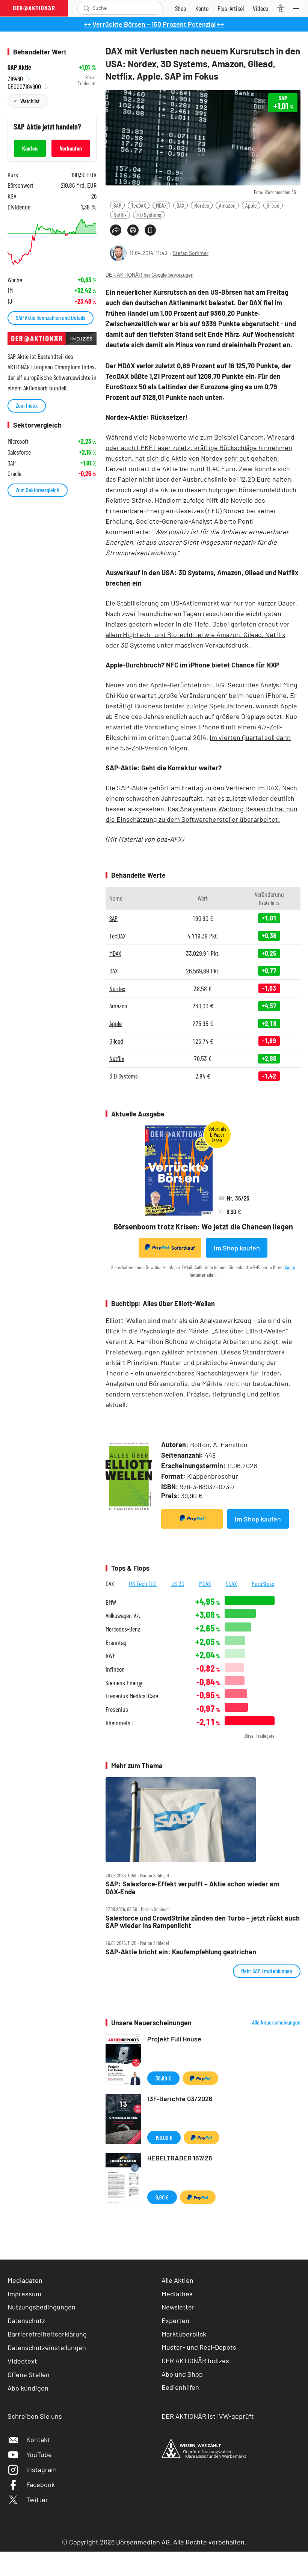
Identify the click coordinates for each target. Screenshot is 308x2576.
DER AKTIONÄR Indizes (195, 2361)
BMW (111, 1602)
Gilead (273, 205)
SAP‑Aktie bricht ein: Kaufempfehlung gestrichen (181, 1952)
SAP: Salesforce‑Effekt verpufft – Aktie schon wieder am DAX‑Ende (192, 1888)
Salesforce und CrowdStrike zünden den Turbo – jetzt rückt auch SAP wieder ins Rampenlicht (203, 1922)
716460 (16, 78)
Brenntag (116, 1643)
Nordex (202, 205)
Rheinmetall (119, 1723)
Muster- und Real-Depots (199, 2347)
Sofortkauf (183, 1248)
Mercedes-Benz (123, 1629)
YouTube (39, 2454)
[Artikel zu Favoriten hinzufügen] (150, 230)
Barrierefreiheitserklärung (47, 2334)
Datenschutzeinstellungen (47, 2347)
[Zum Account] (202, 8)
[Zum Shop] (181, 8)
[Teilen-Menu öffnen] (116, 230)
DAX (180, 205)
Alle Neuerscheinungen (276, 2022)
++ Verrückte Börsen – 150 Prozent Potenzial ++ (154, 24)
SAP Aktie (19, 67)
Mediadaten (25, 2280)
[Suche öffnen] (87, 8)
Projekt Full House (174, 2039)
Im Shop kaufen (237, 1248)
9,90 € (162, 2197)
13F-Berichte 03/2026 (180, 2098)
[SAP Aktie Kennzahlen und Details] (52, 242)
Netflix (120, 215)
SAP (117, 205)
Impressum (24, 2294)
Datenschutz (26, 2320)
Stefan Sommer (191, 253)
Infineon (115, 1669)
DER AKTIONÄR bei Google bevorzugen (149, 275)
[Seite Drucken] (133, 230)
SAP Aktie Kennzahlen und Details (51, 317)
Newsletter (178, 2307)
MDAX (161, 205)
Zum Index (27, 405)
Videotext (22, 2361)
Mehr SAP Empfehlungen (267, 1971)
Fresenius (117, 1709)
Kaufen (30, 148)
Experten (175, 2320)
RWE (111, 1656)
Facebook (41, 2484)
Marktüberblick (184, 2334)
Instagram (42, 2469)
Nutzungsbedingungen (42, 2307)
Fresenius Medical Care (132, 1696)
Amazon (227, 205)
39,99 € (163, 2078)
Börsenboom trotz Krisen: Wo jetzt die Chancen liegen (203, 1226)
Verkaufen (71, 148)
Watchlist (30, 101)
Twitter (37, 2499)
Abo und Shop (182, 2374)
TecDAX (139, 205)
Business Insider (160, 706)
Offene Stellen (29, 2374)
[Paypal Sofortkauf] (192, 1519)
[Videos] (260, 8)
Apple (251, 205)
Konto (290, 1267)
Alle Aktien (177, 2280)
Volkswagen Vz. (123, 1616)
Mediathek (177, 2294)
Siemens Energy (124, 1683)
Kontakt (38, 2439)
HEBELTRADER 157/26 (180, 2158)
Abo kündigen (28, 2388)
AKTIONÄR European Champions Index (51, 367)
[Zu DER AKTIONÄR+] (231, 8)
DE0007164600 (25, 85)
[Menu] (298, 8)
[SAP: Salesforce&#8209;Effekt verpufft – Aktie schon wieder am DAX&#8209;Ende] (203, 1819)
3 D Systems (149, 215)
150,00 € (164, 2137)
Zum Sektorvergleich (38, 490)
